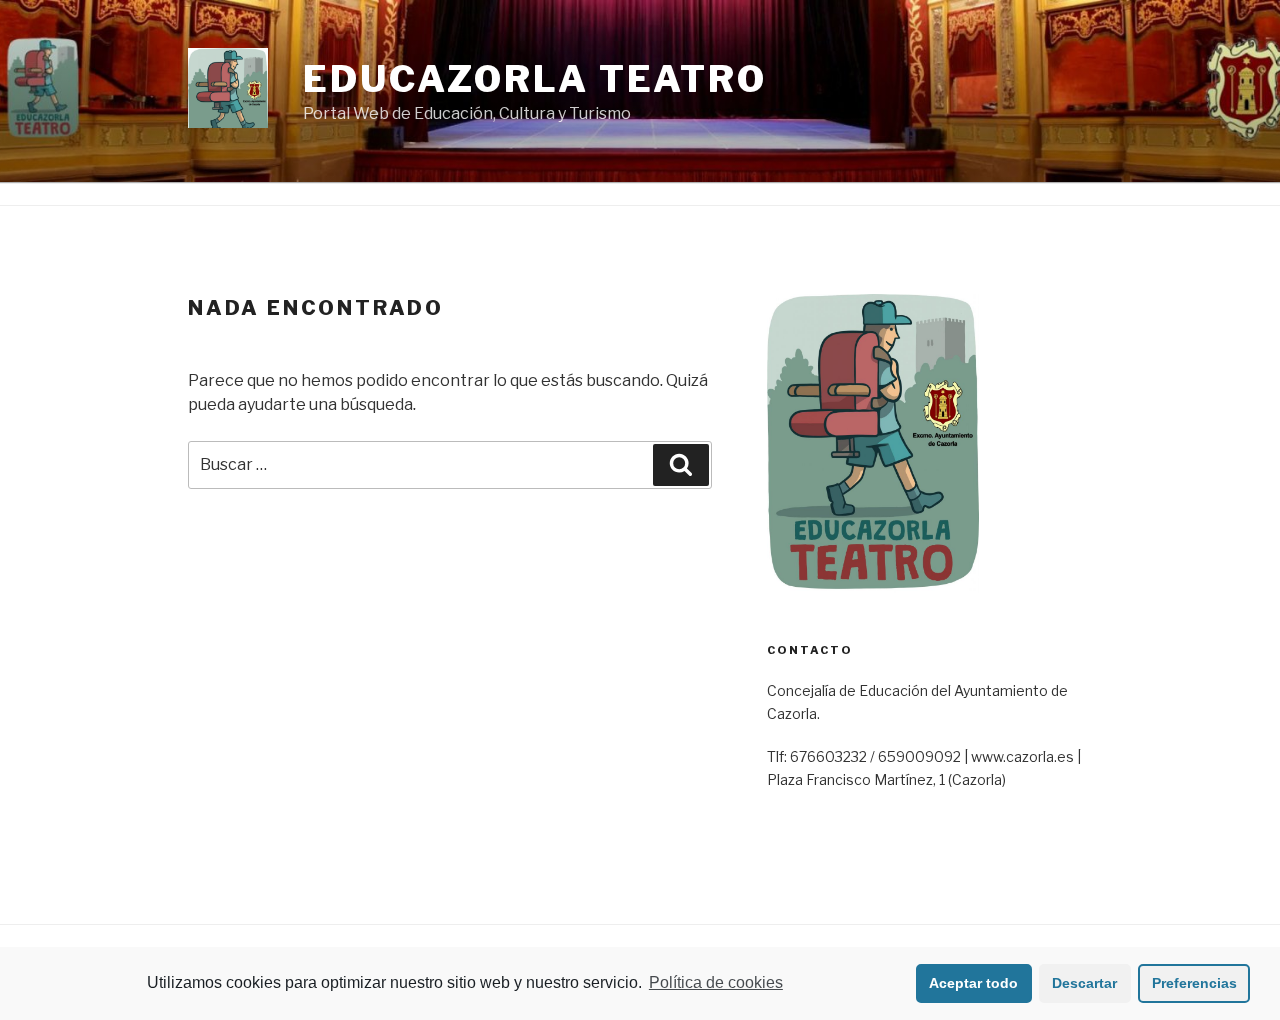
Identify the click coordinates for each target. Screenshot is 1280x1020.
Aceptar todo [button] (973, 983)
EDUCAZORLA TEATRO (535, 79)
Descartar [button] (1084, 983)
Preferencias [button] (1194, 983)
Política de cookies (716, 982)
